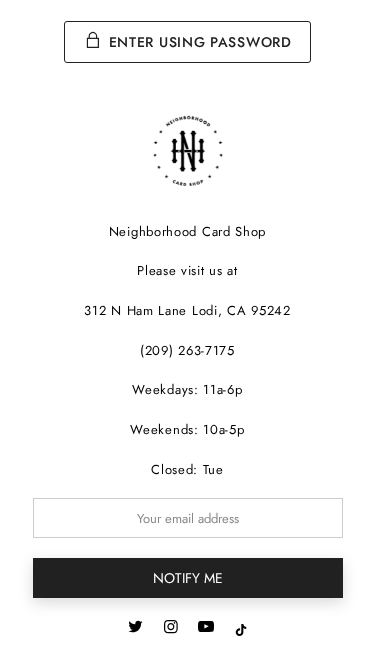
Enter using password (198, 42)
